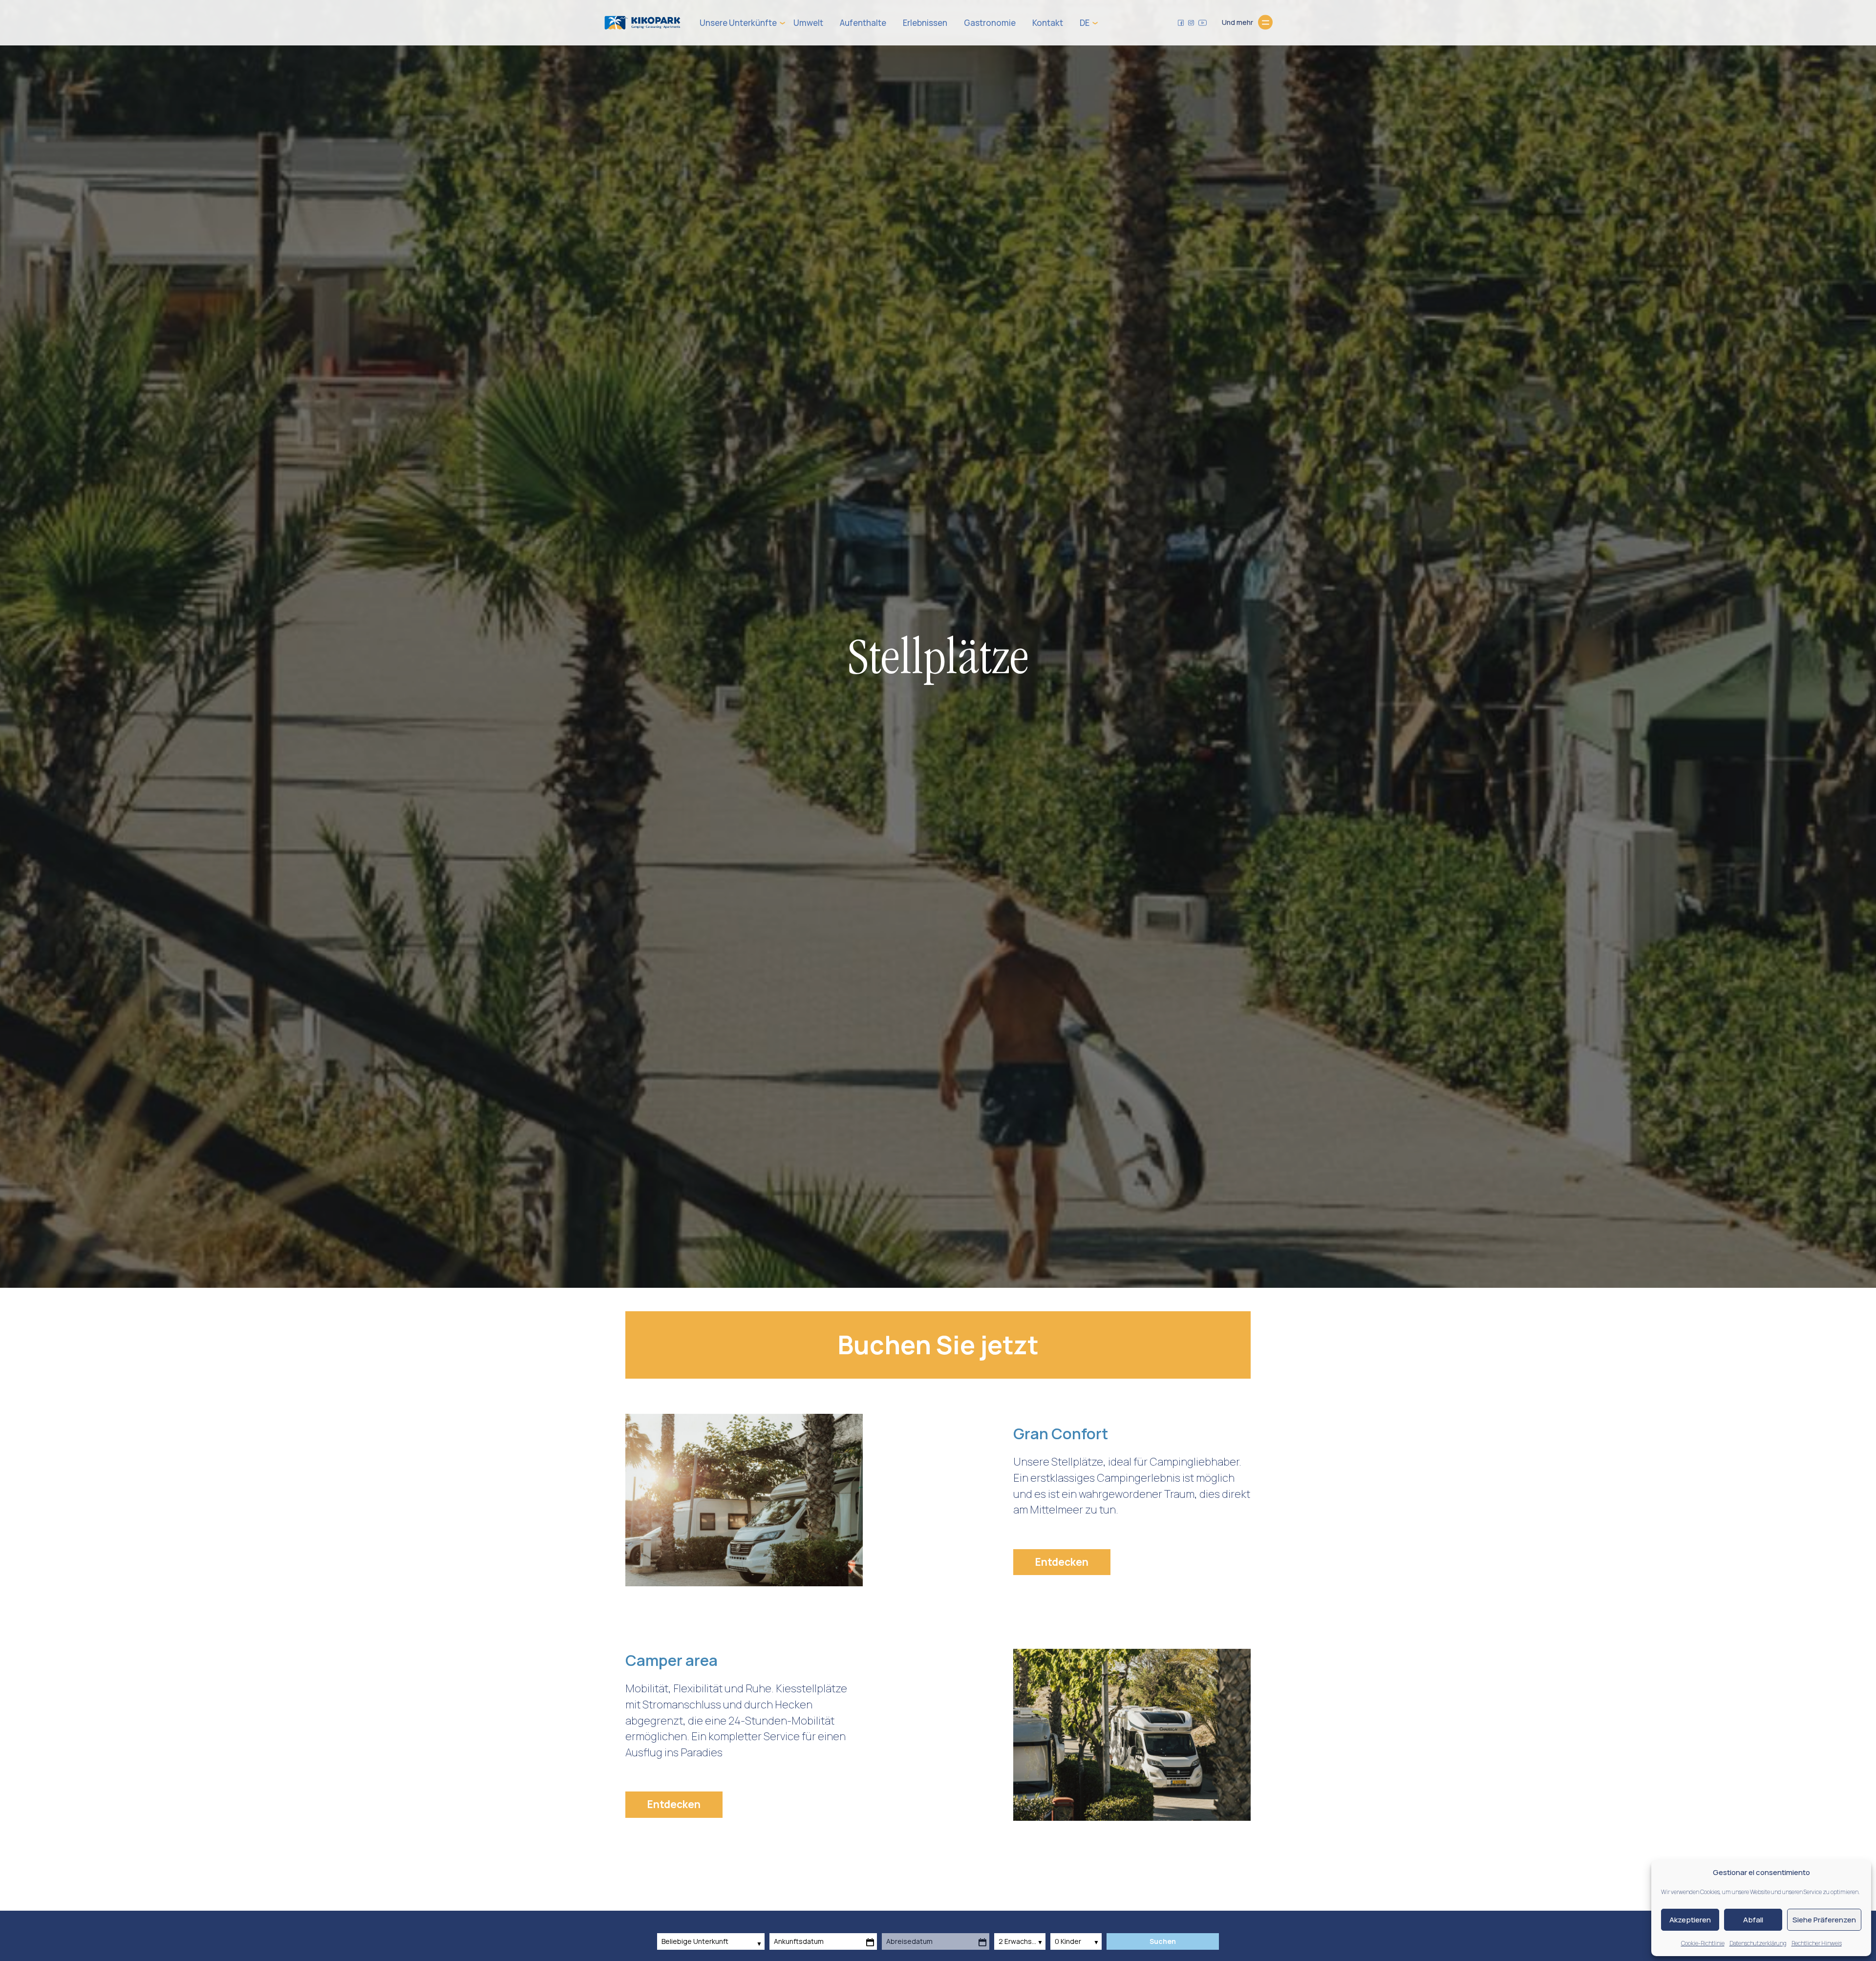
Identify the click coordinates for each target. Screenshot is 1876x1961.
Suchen (1163, 1941)
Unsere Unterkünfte (738, 23)
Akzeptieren (1690, 1920)
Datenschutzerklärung (1758, 1943)
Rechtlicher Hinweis (1817, 1943)
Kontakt (1048, 23)
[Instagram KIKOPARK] (1191, 22)
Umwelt (808, 23)
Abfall (1753, 1920)
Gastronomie (990, 23)
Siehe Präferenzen (1824, 1920)
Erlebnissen (925, 23)
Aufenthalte (863, 23)
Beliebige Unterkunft (696, 1941)
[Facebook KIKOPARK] (1181, 22)
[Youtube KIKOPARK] (1203, 22)
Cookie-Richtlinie (1703, 1943)
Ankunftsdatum (799, 1941)
